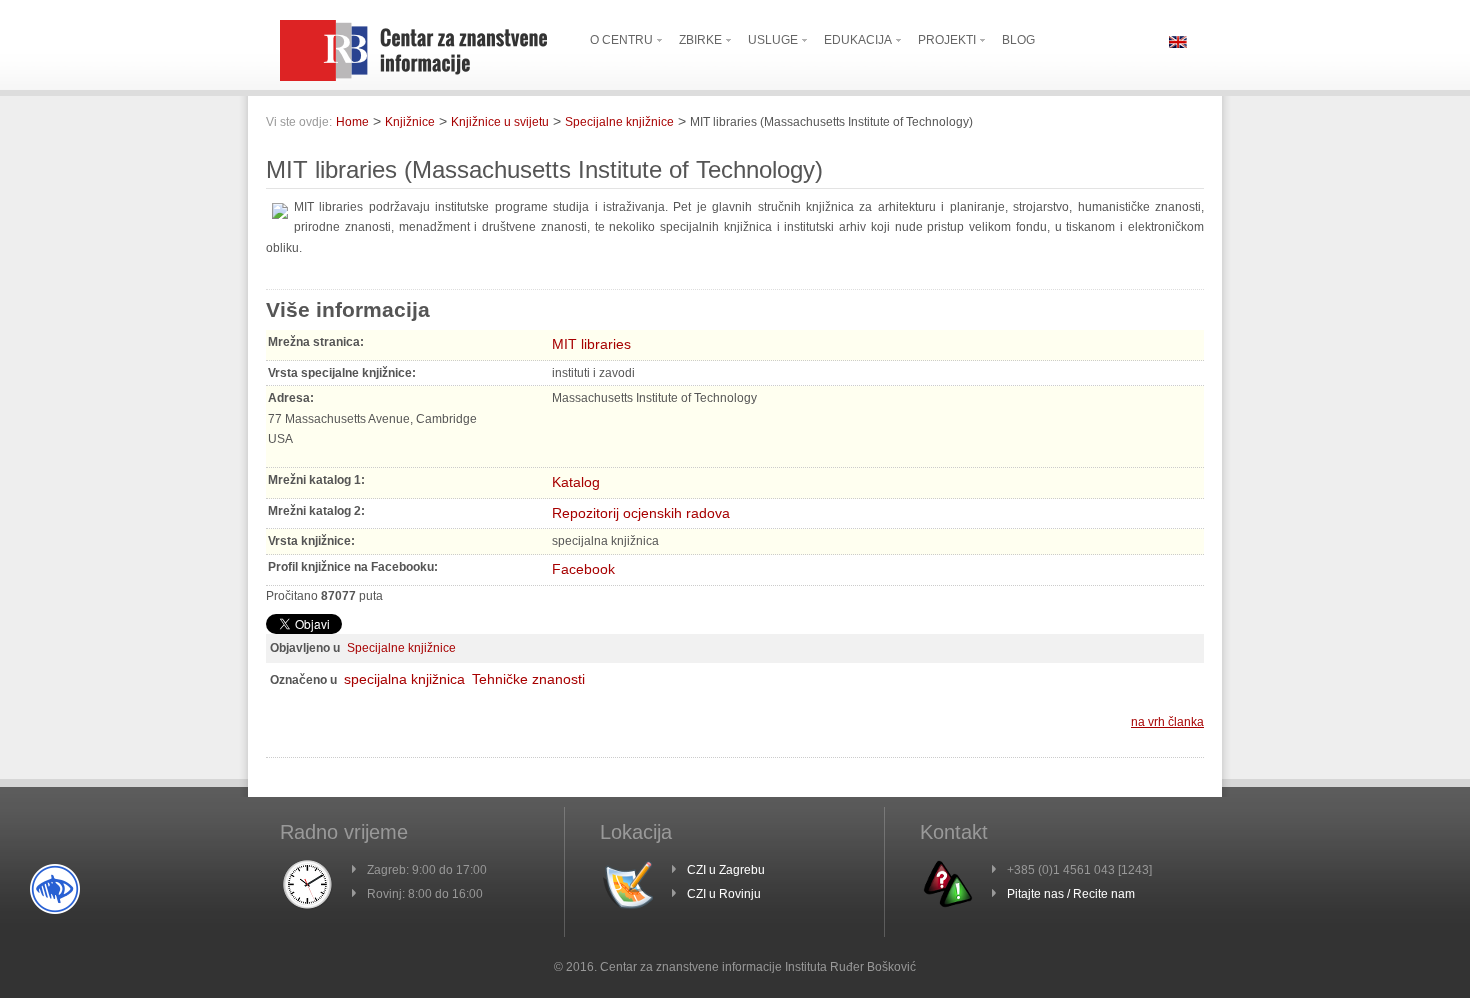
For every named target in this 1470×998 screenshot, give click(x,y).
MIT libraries (591, 344)
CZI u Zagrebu (726, 870)
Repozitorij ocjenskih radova (641, 513)
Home (352, 122)
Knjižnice (410, 122)
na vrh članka (1167, 722)
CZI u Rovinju (724, 894)
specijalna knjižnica (404, 679)
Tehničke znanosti (528, 679)
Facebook (583, 569)
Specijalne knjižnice (619, 122)
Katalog (576, 482)
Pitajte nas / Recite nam (1071, 894)
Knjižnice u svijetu (500, 122)
